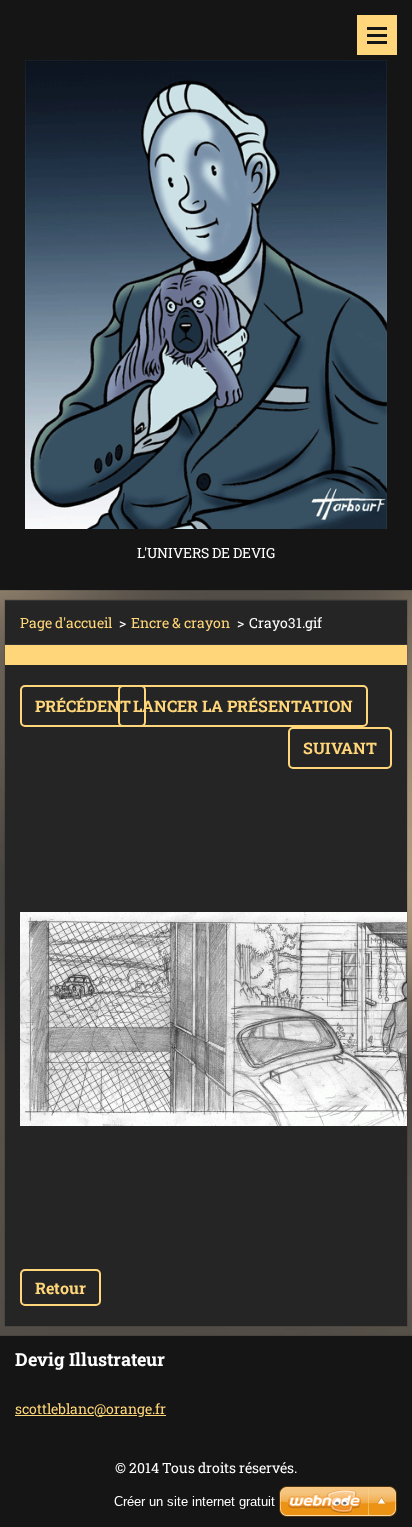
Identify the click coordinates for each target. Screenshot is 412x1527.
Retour (60, 1287)
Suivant (340, 747)
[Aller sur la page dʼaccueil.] (206, 270)
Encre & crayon (180, 622)
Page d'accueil (66, 622)
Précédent (83, 705)
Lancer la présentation (243, 705)
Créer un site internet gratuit (194, 1501)
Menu (377, 35)
